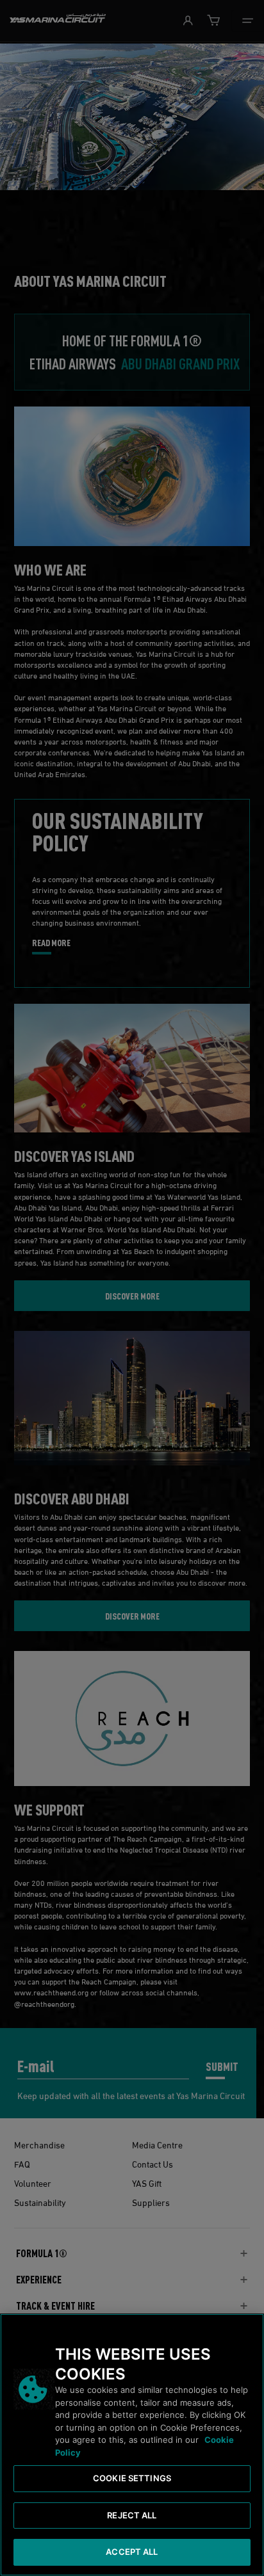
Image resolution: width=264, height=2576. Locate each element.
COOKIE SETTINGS (132, 2478)
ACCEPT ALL (132, 2552)
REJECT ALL (132, 2515)
